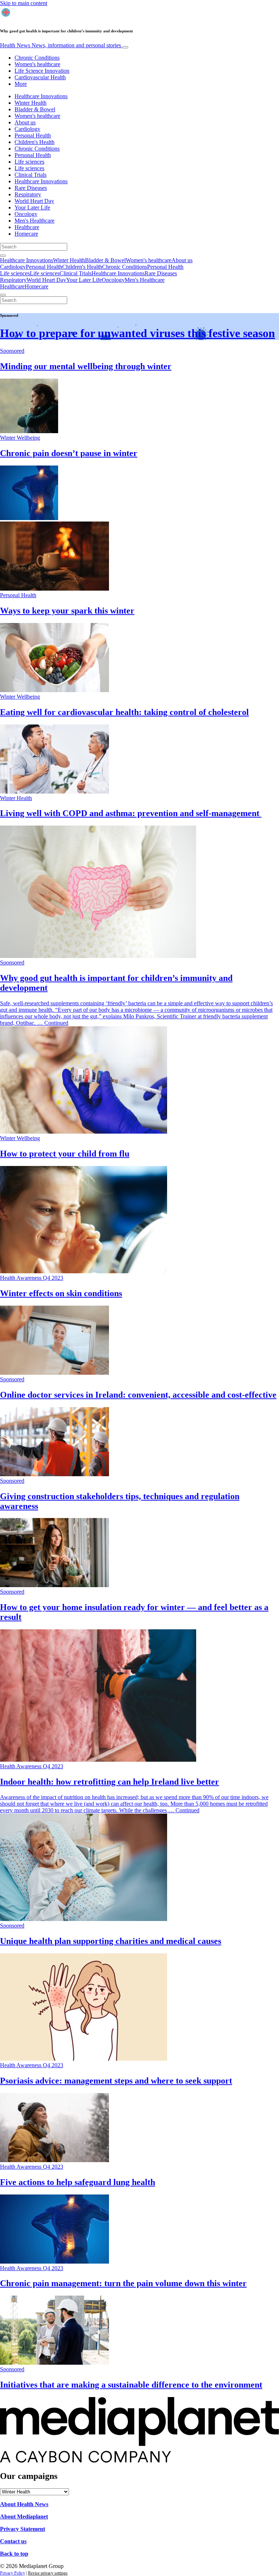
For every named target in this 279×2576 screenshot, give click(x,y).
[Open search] (3, 256)
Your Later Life (32, 207)
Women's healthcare (37, 64)
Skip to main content (24, 3)
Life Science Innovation (42, 71)
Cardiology (27, 129)
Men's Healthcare (35, 221)
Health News (60, 45)
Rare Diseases (31, 188)
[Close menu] (3, 295)
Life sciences (29, 162)
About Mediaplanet (24, 2517)
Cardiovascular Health (40, 77)
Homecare (26, 234)
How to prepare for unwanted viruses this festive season (138, 333)
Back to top (14, 2554)
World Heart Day (34, 201)
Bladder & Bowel (35, 109)
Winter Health (31, 103)
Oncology (26, 214)
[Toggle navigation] (125, 47)
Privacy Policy (13, 2573)
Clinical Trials (31, 175)
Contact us (13, 2541)
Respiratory (28, 194)
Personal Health (33, 135)
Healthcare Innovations (41, 96)
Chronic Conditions (37, 58)
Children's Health (35, 142)
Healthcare (27, 227)
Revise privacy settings (48, 2573)
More (21, 84)
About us (25, 122)
